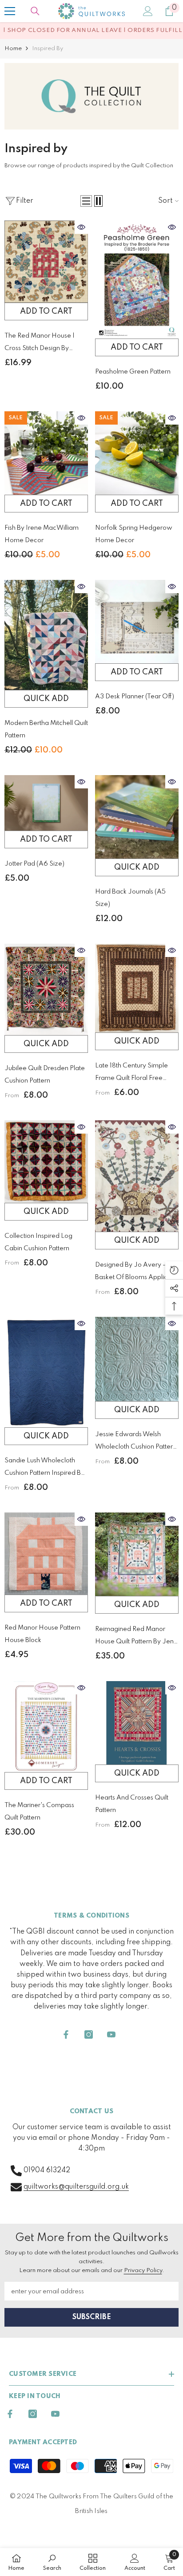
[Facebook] (66, 2034)
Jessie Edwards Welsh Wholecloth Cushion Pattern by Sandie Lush (136, 1442)
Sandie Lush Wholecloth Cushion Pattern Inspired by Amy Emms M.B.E (44, 1468)
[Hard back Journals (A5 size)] (137, 817)
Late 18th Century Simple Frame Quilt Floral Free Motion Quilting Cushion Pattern (131, 1073)
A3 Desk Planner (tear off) (135, 697)
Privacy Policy (143, 2271)
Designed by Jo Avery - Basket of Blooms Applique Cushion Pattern (135, 1273)
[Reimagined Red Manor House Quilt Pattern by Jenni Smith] (137, 1554)
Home (13, 49)
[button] (86, 201)
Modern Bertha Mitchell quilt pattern (46, 729)
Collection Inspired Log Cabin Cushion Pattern (38, 1242)
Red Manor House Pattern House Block (42, 1634)
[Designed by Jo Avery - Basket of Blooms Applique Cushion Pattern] (137, 1176)
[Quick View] (81, 227)
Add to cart (46, 311)
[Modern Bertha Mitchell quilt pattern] (46, 635)
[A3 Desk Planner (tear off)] (137, 622)
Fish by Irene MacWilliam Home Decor (42, 534)
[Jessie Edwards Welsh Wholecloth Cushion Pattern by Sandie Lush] (137, 1359)
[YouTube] (111, 2034)
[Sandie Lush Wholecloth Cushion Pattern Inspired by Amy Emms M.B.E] (46, 1372)
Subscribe (92, 2317)
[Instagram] (89, 2034)
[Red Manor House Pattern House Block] (46, 1554)
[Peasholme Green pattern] (137, 280)
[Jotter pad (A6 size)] (46, 803)
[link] (91, 96)
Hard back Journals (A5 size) (130, 898)
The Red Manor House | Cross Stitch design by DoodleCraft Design (40, 344)
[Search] (35, 11)
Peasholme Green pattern (133, 372)
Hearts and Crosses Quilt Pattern (132, 1804)
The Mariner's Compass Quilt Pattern (39, 1812)
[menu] (10, 11)
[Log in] (148, 11)
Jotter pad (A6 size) (34, 864)
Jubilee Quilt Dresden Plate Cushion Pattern (45, 1075)
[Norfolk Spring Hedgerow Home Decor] (137, 453)
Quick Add (46, 699)
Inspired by (48, 49)
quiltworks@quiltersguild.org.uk (76, 2187)
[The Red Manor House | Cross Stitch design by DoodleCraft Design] (46, 262)
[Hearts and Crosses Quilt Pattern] (137, 1723)
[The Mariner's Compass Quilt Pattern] (46, 1727)
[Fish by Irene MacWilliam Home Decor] (46, 453)
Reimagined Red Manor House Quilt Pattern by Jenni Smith (137, 1637)
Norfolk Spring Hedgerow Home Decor (134, 534)
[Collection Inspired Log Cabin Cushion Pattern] (46, 1161)
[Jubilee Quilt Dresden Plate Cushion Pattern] (46, 989)
